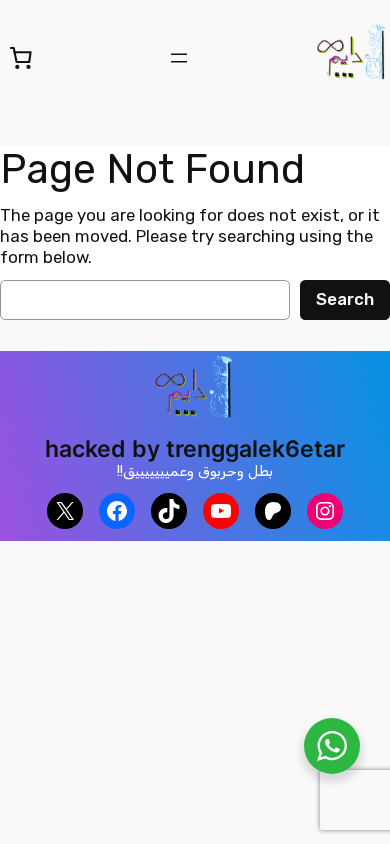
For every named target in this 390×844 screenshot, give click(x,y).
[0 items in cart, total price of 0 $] (21, 57)
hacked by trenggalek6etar (195, 448)
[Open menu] (179, 58)
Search (345, 299)
